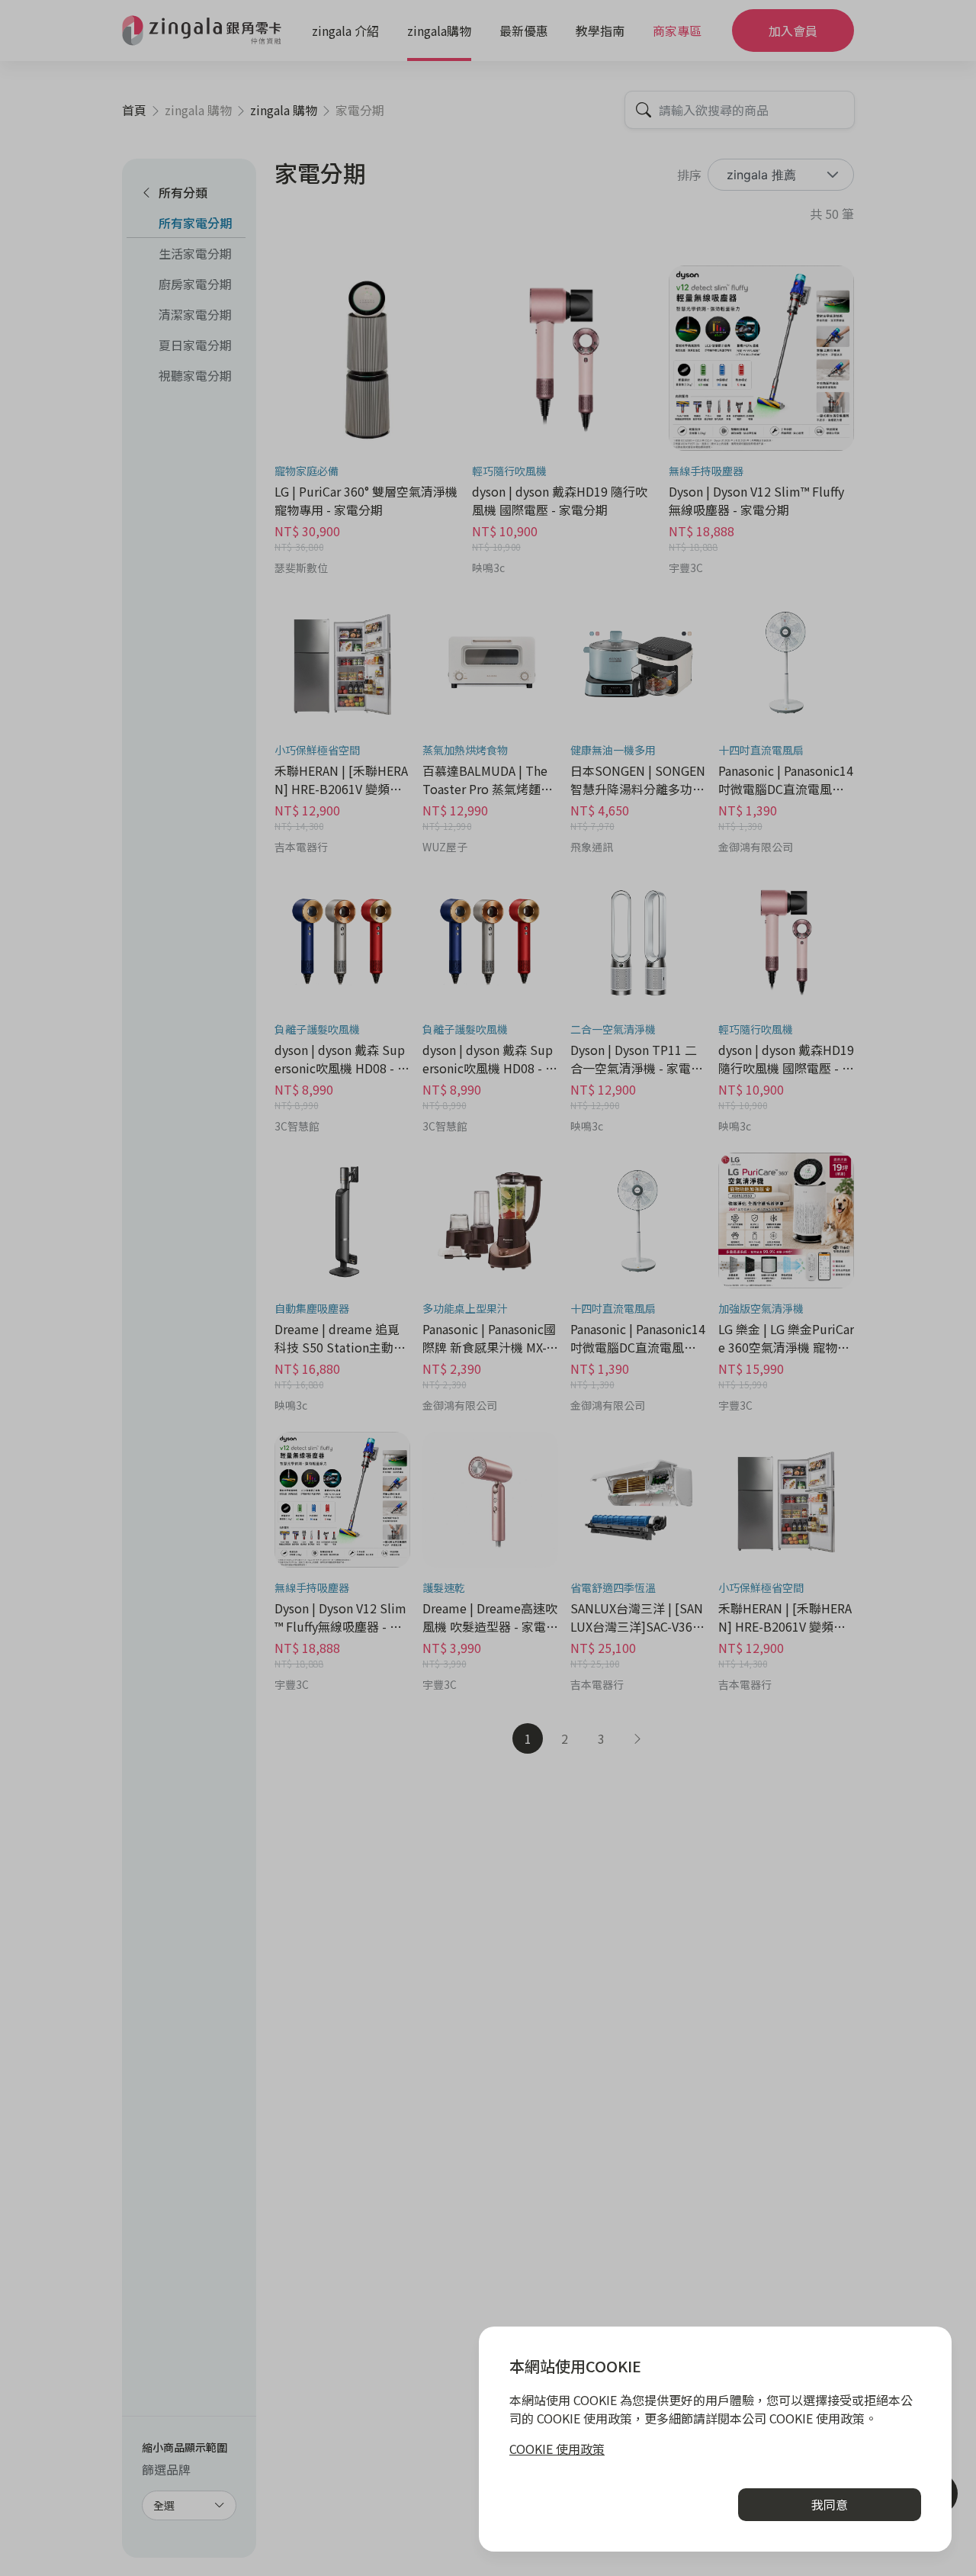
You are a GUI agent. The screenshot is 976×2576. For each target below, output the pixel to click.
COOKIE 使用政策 (557, 2449)
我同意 (830, 2504)
